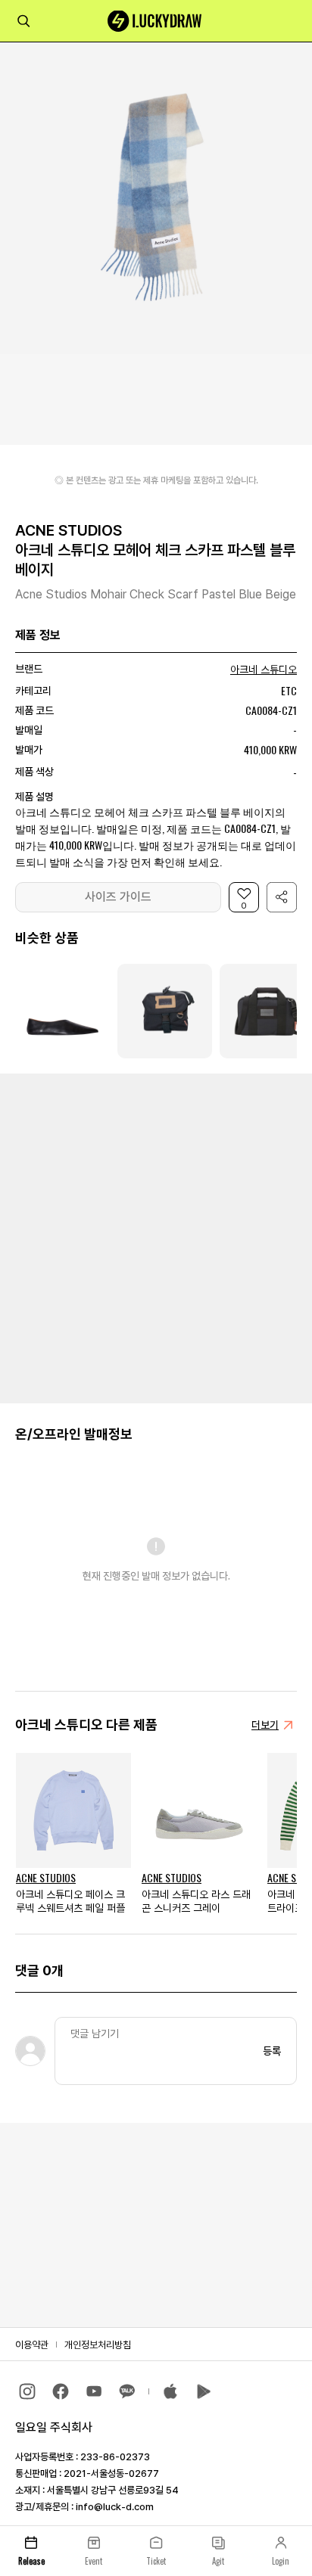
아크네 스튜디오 (264, 670)
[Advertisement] (156, 1237)
